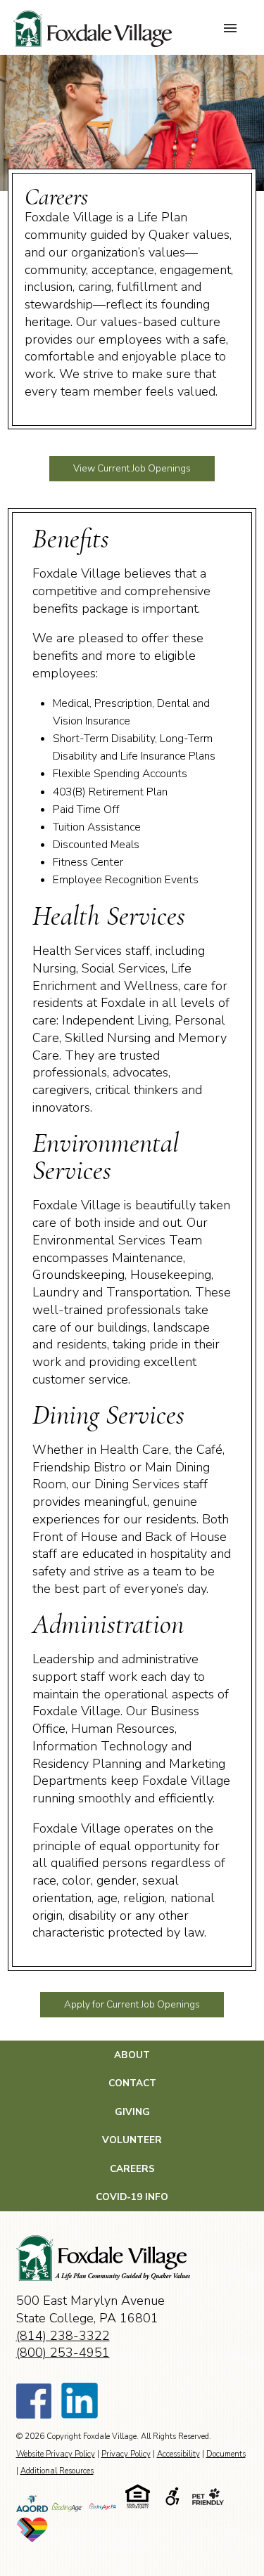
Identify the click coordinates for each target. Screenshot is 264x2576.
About (132, 2055)
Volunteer (132, 2140)
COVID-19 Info (132, 2197)
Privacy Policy (126, 2454)
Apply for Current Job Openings (132, 2004)
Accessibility (178, 2454)
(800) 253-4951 (63, 2353)
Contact (132, 2083)
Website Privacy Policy (56, 2454)
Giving (132, 2112)
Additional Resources (57, 2471)
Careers (132, 2169)
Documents (226, 2454)
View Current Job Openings (132, 468)
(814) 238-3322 (63, 2336)
